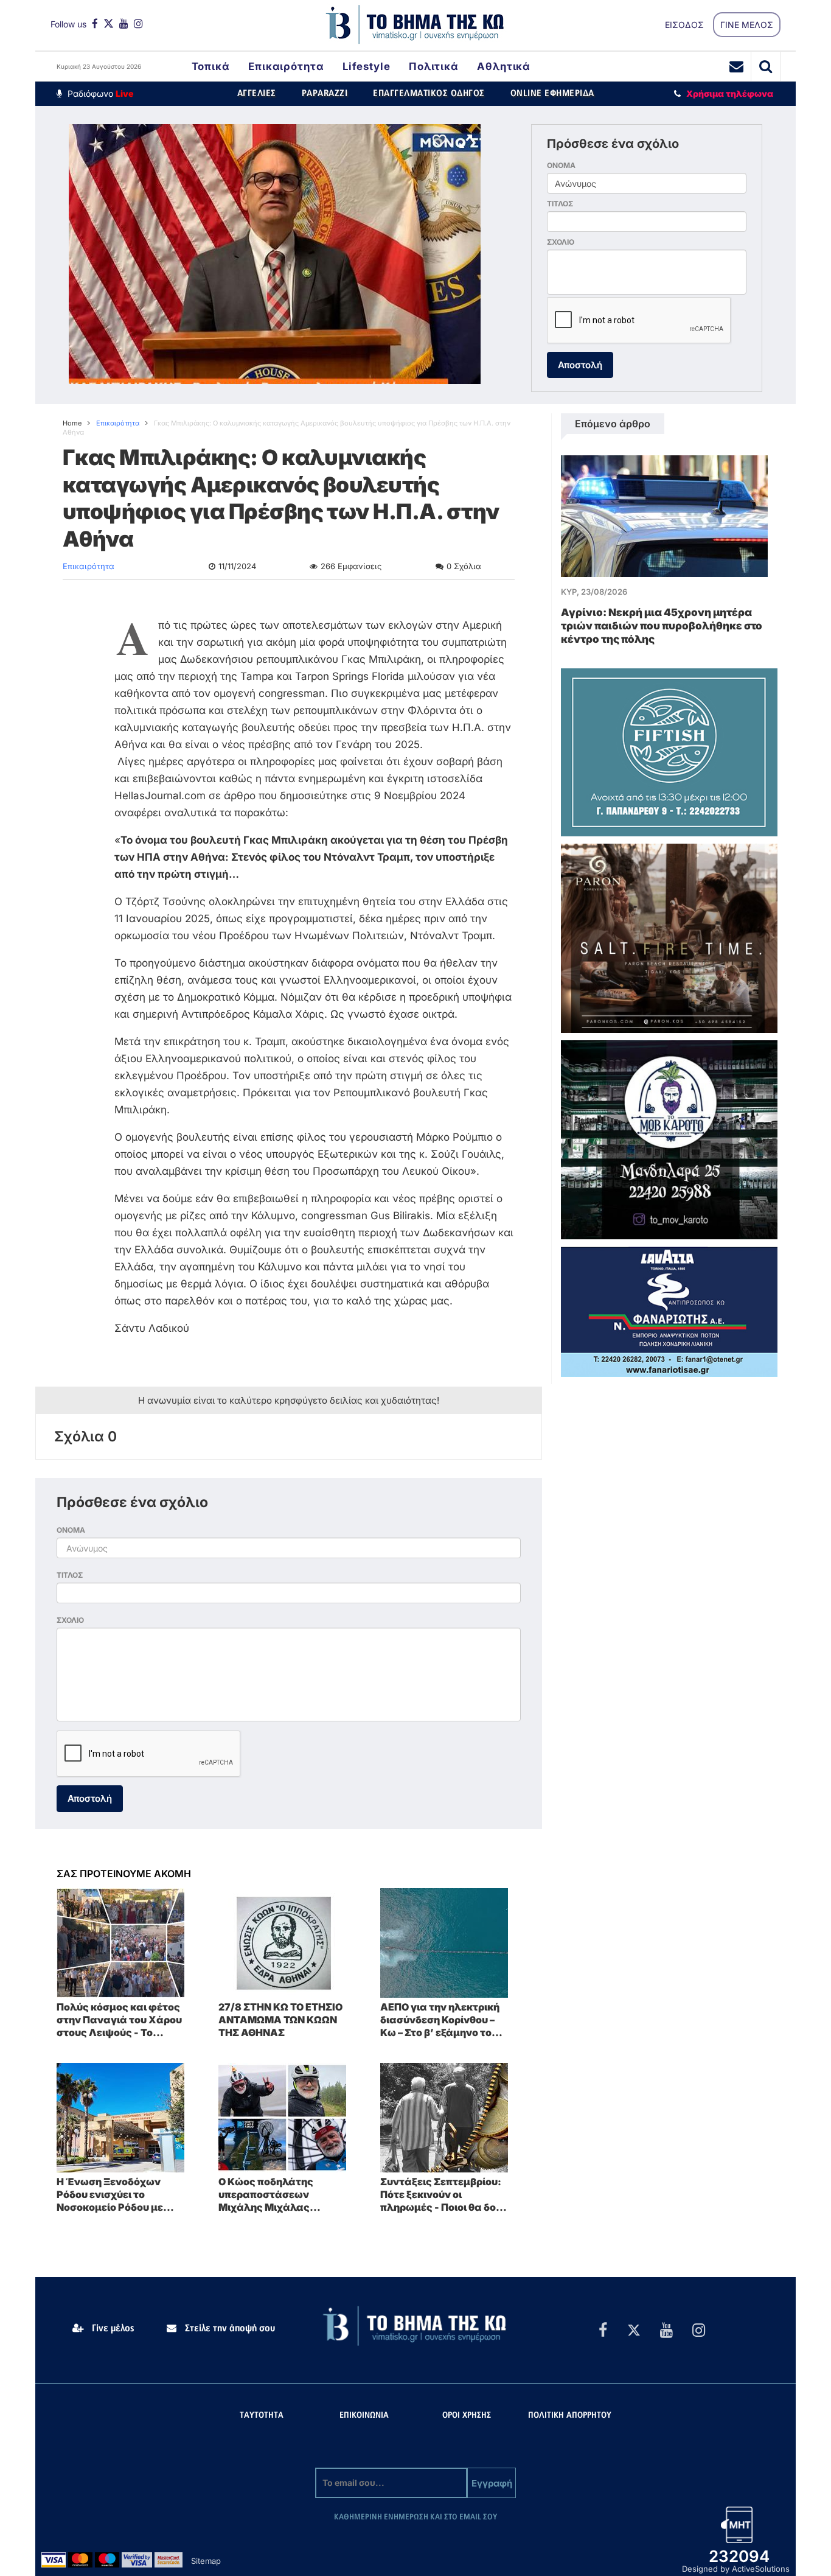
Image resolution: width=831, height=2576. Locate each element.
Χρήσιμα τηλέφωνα (730, 93)
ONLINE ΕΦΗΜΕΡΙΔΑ (552, 93)
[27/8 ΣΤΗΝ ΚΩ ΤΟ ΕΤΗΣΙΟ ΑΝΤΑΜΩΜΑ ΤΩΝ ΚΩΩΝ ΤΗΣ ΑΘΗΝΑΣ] (282, 1942)
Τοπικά (211, 66)
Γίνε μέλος (112, 2328)
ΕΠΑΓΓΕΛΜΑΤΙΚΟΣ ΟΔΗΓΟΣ (429, 93)
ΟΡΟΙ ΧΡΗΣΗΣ (467, 2416)
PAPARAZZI (325, 93)
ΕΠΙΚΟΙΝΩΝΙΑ (364, 2416)
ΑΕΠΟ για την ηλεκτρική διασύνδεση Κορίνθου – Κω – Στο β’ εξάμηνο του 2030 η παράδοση (440, 2020)
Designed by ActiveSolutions (736, 2569)
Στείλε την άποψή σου (229, 2328)
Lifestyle (367, 66)
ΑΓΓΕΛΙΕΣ (257, 93)
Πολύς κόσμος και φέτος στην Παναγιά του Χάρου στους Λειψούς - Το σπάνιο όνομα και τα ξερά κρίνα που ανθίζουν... (119, 2020)
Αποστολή (580, 365)
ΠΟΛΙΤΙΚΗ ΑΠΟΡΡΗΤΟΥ (570, 2416)
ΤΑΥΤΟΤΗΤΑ (262, 2416)
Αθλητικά (504, 66)
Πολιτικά (434, 66)
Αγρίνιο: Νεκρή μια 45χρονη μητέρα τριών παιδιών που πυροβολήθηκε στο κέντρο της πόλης (662, 626)
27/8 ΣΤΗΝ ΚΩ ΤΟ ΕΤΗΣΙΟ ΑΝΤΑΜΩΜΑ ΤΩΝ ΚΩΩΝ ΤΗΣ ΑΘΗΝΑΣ (280, 2020)
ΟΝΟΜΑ (561, 165)
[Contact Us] (737, 66)
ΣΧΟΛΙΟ (561, 242)
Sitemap (206, 2561)
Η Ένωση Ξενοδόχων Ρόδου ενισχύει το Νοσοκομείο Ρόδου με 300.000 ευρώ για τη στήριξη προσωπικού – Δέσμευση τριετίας (111, 2194)
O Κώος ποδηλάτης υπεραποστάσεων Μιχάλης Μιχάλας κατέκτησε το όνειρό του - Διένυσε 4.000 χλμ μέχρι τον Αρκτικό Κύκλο (280, 2194)
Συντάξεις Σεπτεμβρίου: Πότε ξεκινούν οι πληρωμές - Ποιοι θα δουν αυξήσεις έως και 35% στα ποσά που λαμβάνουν (444, 2194)
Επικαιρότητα (286, 66)
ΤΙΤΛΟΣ (560, 204)
